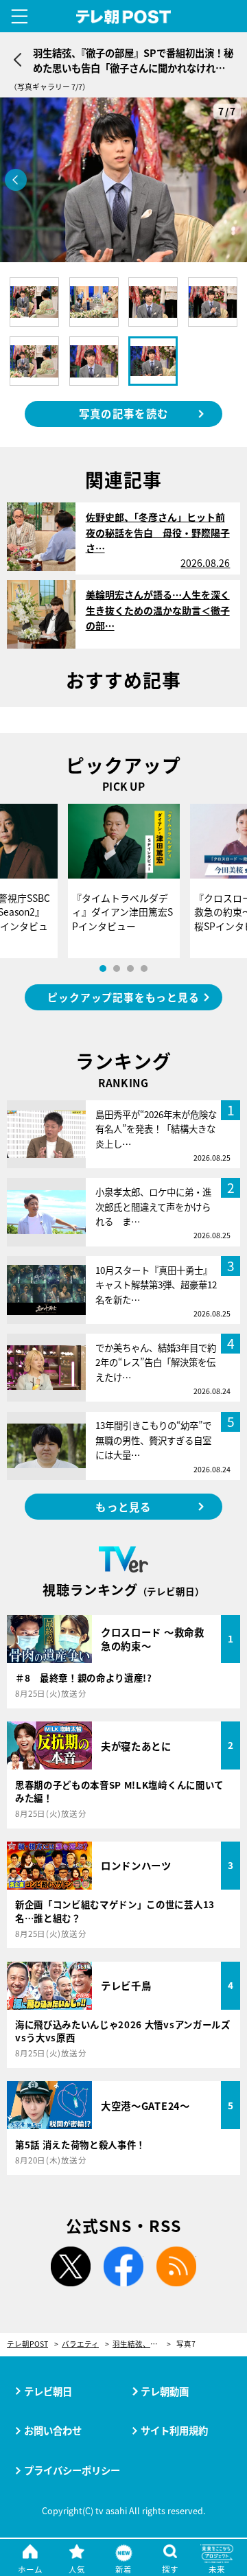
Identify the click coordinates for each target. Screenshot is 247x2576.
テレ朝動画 (165, 2391)
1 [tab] (103, 968)
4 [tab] (144, 968)
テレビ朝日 (48, 2391)
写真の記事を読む (123, 413)
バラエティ (80, 2344)
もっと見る (123, 1507)
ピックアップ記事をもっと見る (123, 997)
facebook (123, 2266)
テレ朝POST (124, 17)
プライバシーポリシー (72, 2470)
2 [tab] (117, 968)
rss (176, 2266)
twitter (71, 2266)
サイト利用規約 (174, 2430)
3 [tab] (130, 968)
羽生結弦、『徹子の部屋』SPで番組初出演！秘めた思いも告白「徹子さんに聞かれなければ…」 (142, 2344)
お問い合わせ (53, 2430)
